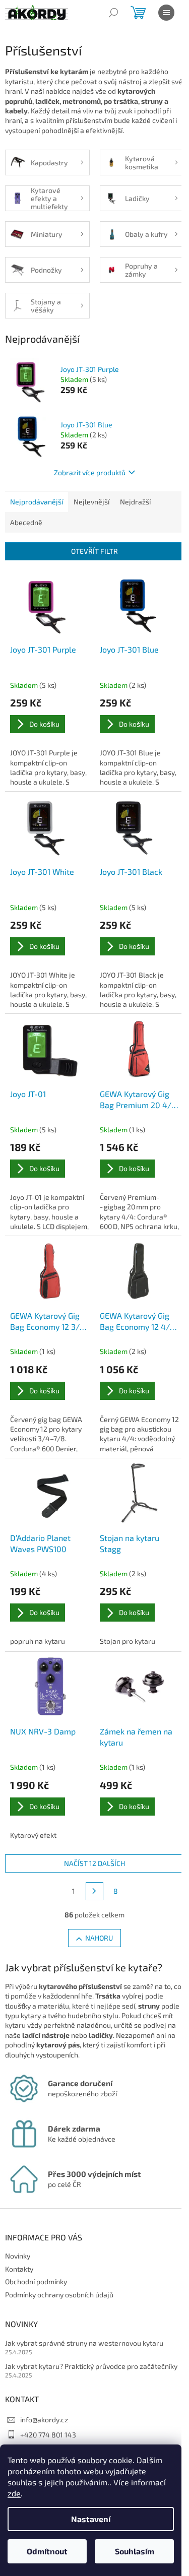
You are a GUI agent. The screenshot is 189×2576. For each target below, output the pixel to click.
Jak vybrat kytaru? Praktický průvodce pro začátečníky (91, 2366)
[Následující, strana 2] (95, 1891)
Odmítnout (47, 2551)
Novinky (18, 2256)
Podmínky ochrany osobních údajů (59, 2295)
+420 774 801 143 (48, 2435)
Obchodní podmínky (36, 2281)
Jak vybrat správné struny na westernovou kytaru (84, 2343)
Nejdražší (135, 502)
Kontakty (19, 2269)
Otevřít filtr (94, 551)
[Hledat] (113, 13)
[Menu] (166, 13)
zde (14, 2493)
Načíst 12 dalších (94, 1863)
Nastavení (91, 2519)
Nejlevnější (91, 502)
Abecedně (26, 522)
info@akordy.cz (44, 2420)
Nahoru (99, 1938)
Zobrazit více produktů (90, 472)
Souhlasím (135, 2551)
